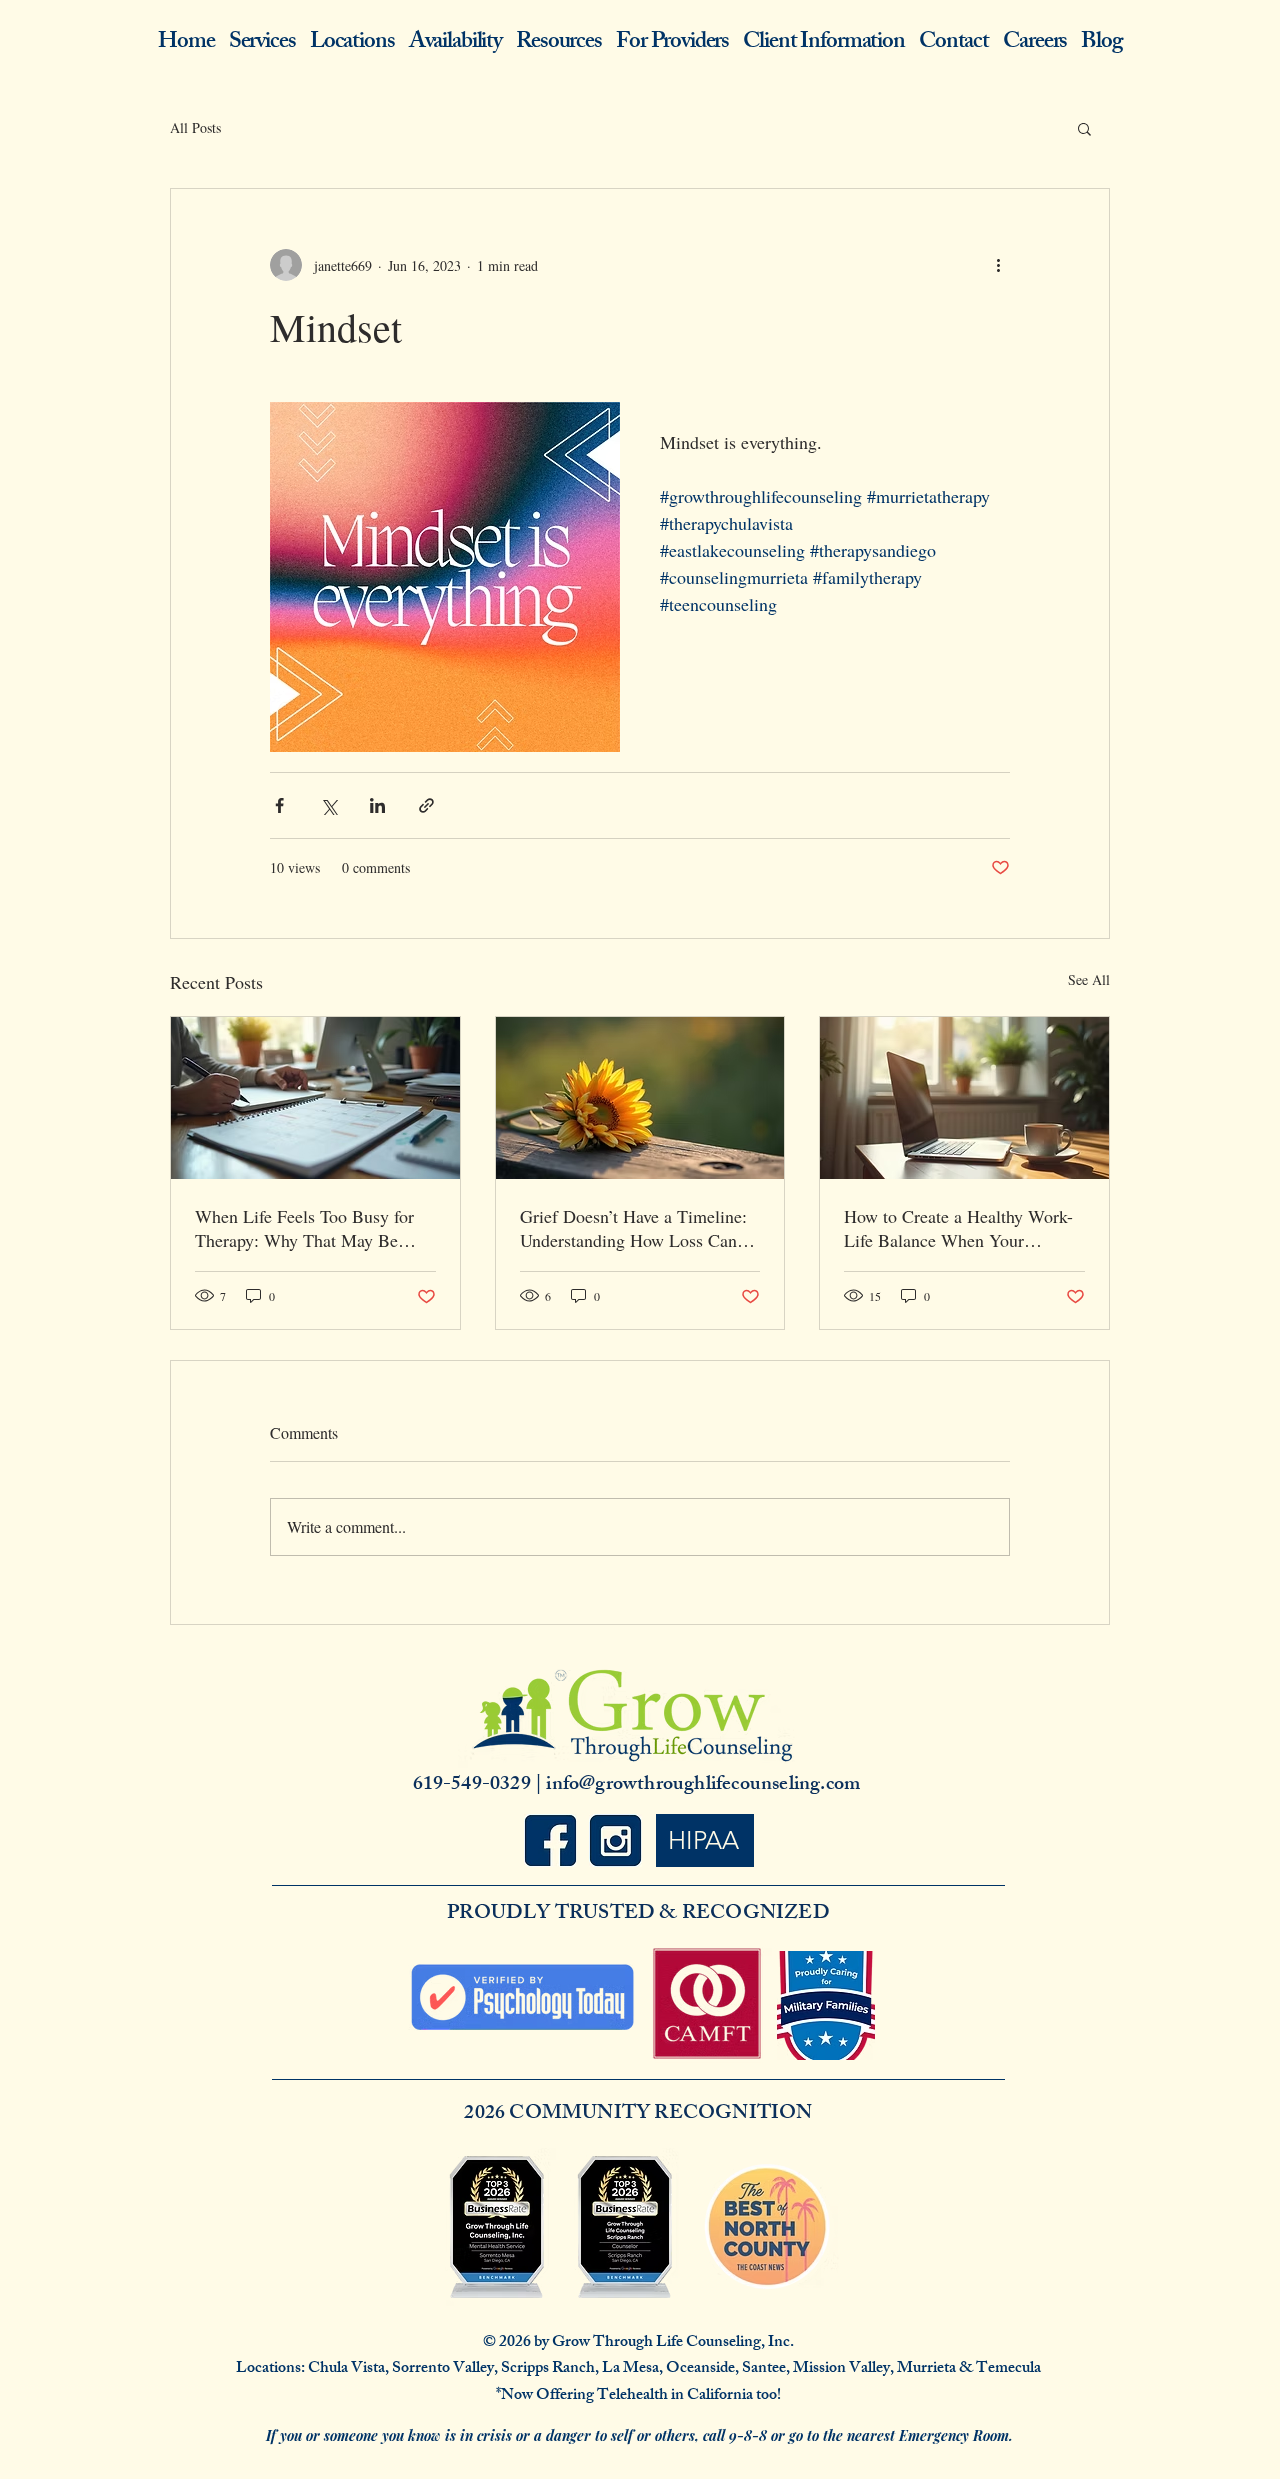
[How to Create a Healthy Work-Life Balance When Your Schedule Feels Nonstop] (964, 1098)
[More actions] (998, 265)
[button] (1084, 128)
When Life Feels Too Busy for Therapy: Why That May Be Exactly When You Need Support (304, 1228)
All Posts (195, 127)
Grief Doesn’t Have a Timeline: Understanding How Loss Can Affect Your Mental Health (633, 1228)
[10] (615, 1840)
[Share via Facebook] (279, 805)
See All (1089, 979)
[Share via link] (426, 805)
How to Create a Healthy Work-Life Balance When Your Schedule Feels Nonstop (958, 1228)
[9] (550, 1840)
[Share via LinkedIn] (377, 805)
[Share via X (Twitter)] (328, 805)
